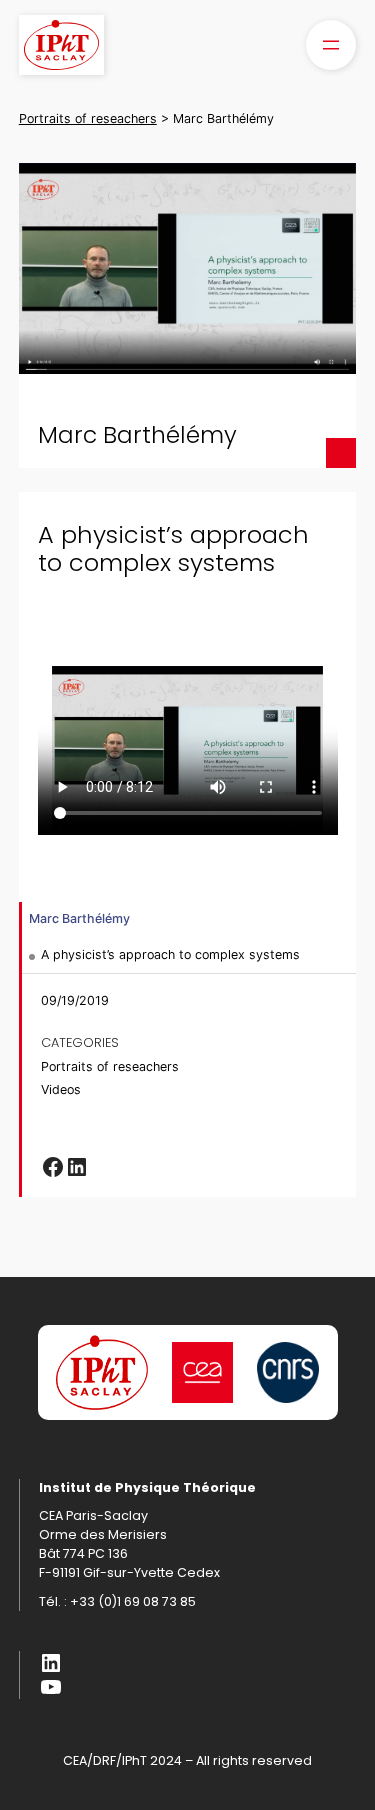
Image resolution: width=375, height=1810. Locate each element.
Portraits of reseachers (110, 1066)
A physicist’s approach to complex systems (170, 954)
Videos (61, 1089)
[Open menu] (331, 45)
